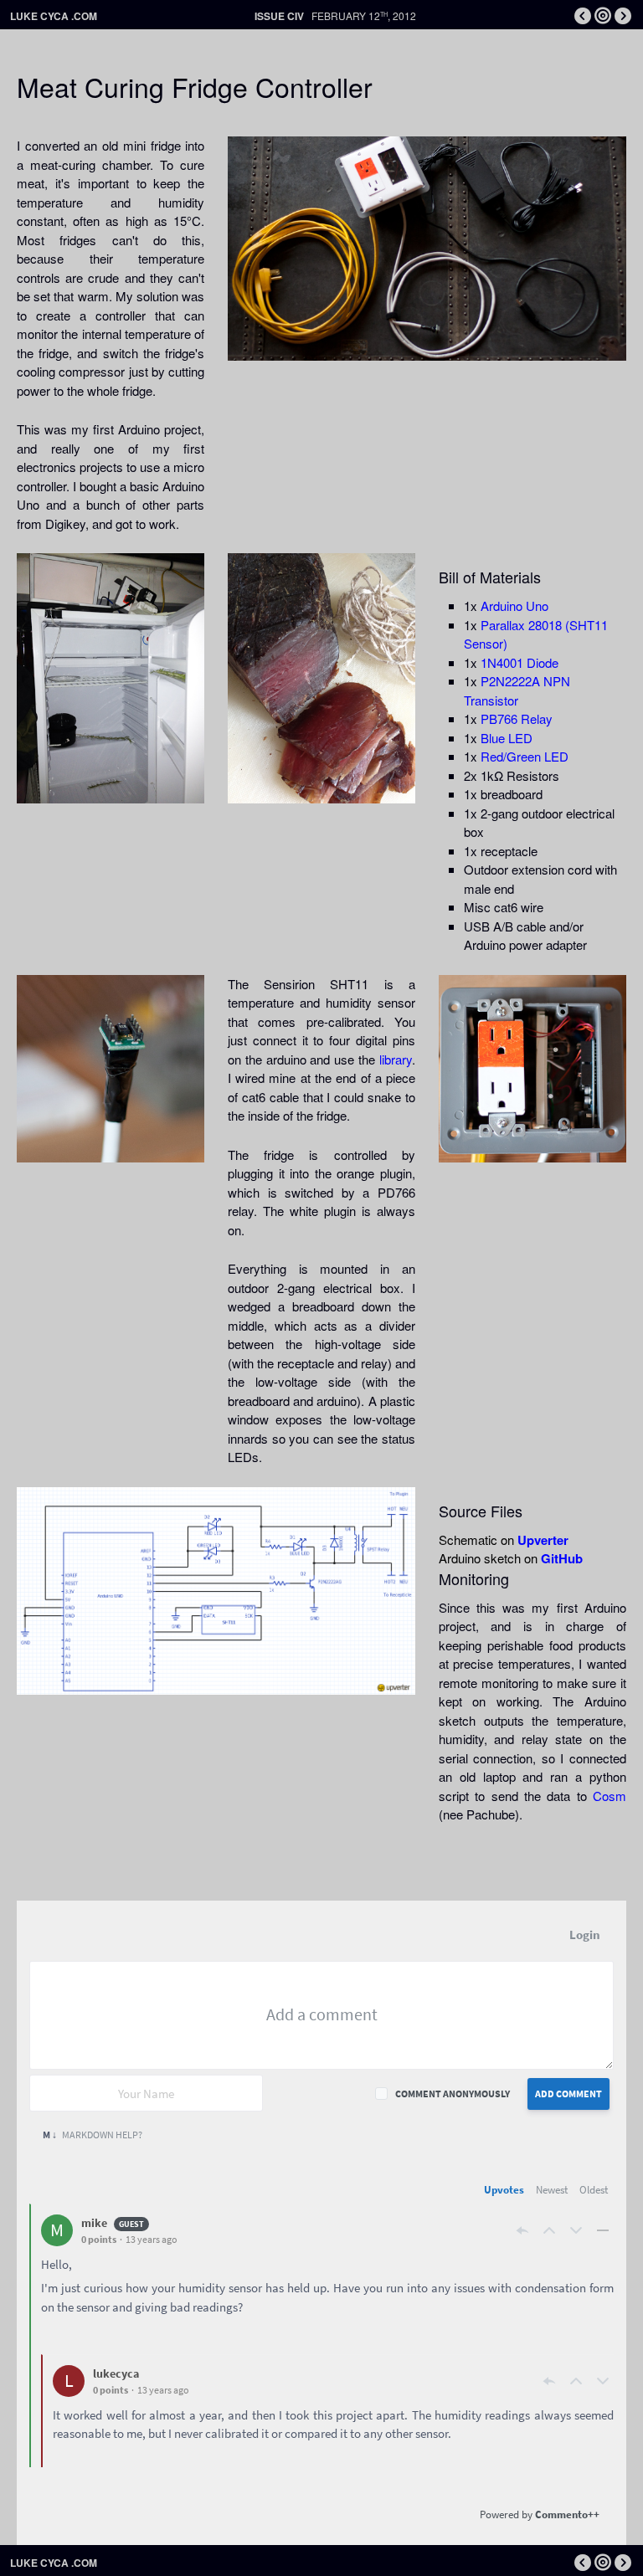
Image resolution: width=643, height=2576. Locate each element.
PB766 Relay (517, 718)
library (396, 1059)
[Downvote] (576, 2230)
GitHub (562, 1558)
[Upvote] (549, 2230)
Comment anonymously (453, 2094)
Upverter (543, 1540)
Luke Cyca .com (54, 16)
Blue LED (507, 738)
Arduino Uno (514, 606)
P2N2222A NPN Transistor (517, 690)
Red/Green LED (525, 756)
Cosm (610, 1796)
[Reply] (522, 2230)
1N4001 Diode (520, 662)
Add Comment (568, 2094)
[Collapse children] (603, 2230)
